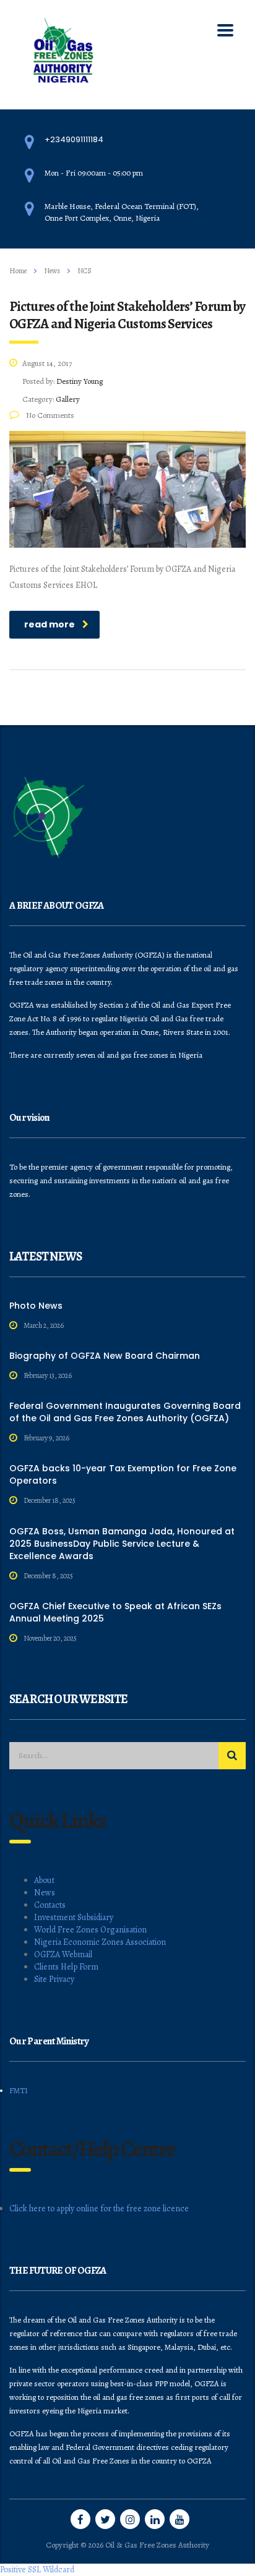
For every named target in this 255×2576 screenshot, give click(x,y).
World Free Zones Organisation (90, 1930)
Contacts (50, 1905)
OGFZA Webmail (63, 1954)
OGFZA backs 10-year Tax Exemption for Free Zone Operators (123, 1474)
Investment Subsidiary (74, 1917)
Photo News (36, 1306)
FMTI (19, 2090)
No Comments (49, 415)
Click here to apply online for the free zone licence (99, 2208)
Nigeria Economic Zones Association (100, 1942)
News (45, 1893)
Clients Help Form (66, 1967)
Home (18, 271)
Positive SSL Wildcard (37, 2570)
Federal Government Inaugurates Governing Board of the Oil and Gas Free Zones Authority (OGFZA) (125, 1412)
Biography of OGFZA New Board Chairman (105, 1356)
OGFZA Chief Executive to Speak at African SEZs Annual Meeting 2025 (115, 1612)
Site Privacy (54, 1979)
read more (50, 624)
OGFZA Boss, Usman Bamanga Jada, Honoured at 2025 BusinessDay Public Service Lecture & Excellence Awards (122, 1544)
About (44, 1880)
